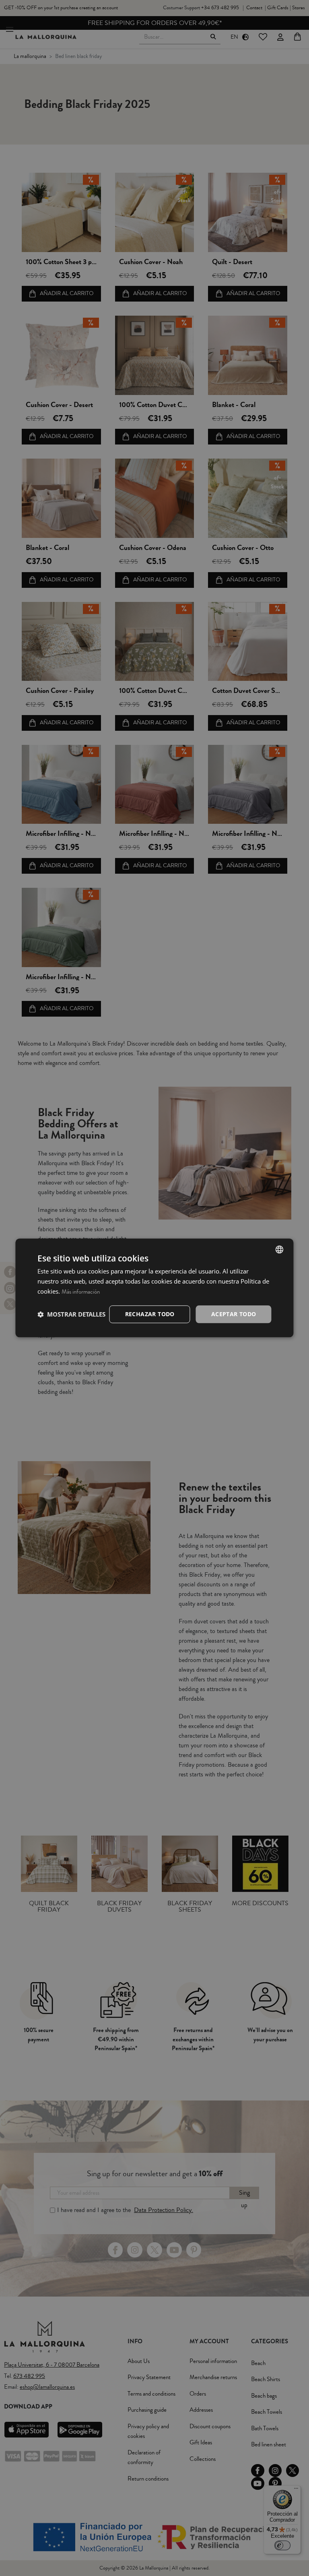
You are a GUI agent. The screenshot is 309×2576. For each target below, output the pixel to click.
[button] (71, 1314)
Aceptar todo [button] (234, 1314)
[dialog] (154, 1288)
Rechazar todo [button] (150, 1314)
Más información (81, 1292)
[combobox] (280, 1249)
